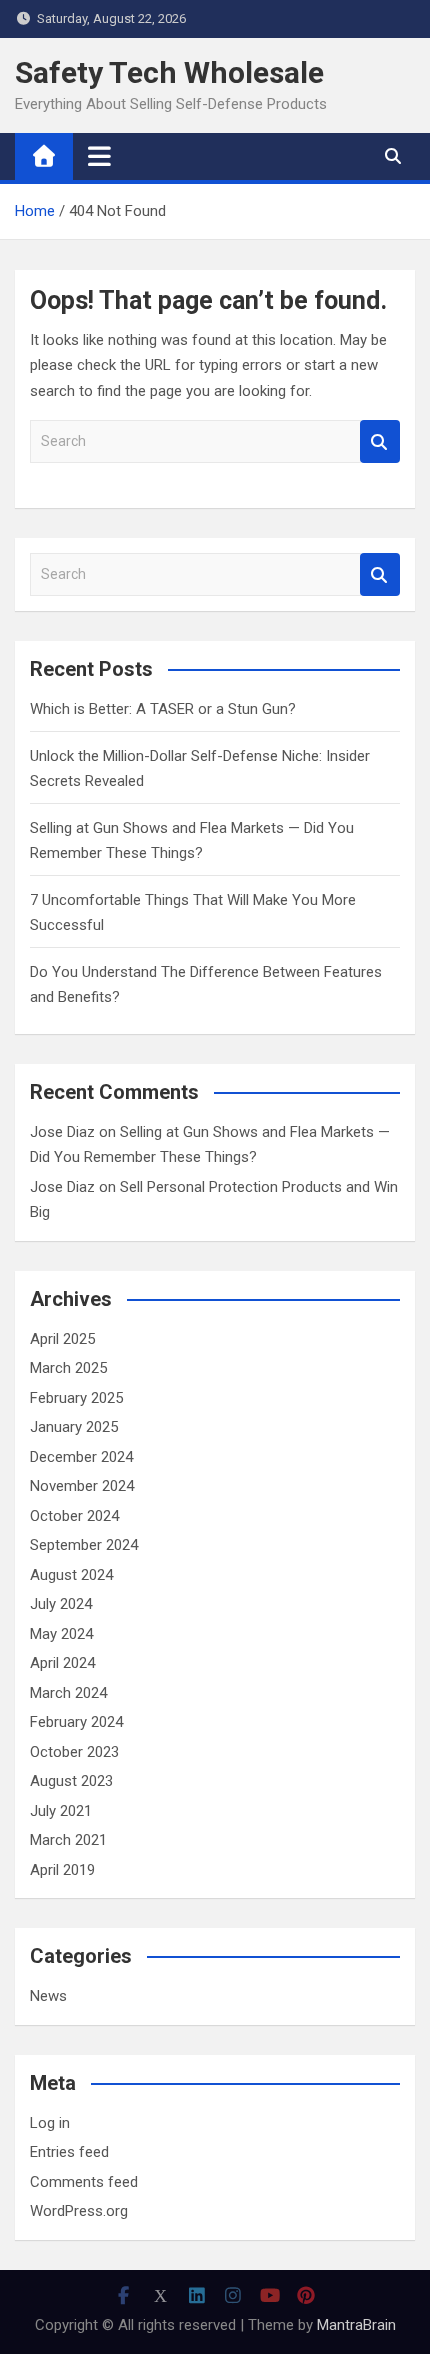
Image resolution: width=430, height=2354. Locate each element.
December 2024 (81, 1457)
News (48, 1996)
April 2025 (62, 1339)
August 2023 (71, 1781)
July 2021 (61, 1811)
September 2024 (84, 1545)
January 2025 (74, 1427)
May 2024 (61, 1634)
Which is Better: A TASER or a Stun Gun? (163, 709)
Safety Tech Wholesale (169, 72)
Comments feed (84, 2182)
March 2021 (68, 1840)
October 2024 (74, 1516)
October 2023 (74, 1752)
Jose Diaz (62, 1132)
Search (380, 441)
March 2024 (68, 1693)
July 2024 (61, 1604)
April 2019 (62, 1870)
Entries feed (69, 2152)
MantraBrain (356, 2325)
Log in (50, 2123)
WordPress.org (79, 2211)
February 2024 (76, 1722)
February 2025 (76, 1398)
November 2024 (82, 1486)
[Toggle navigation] (99, 156)
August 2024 (71, 1575)
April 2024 (62, 1663)
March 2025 (68, 1368)
